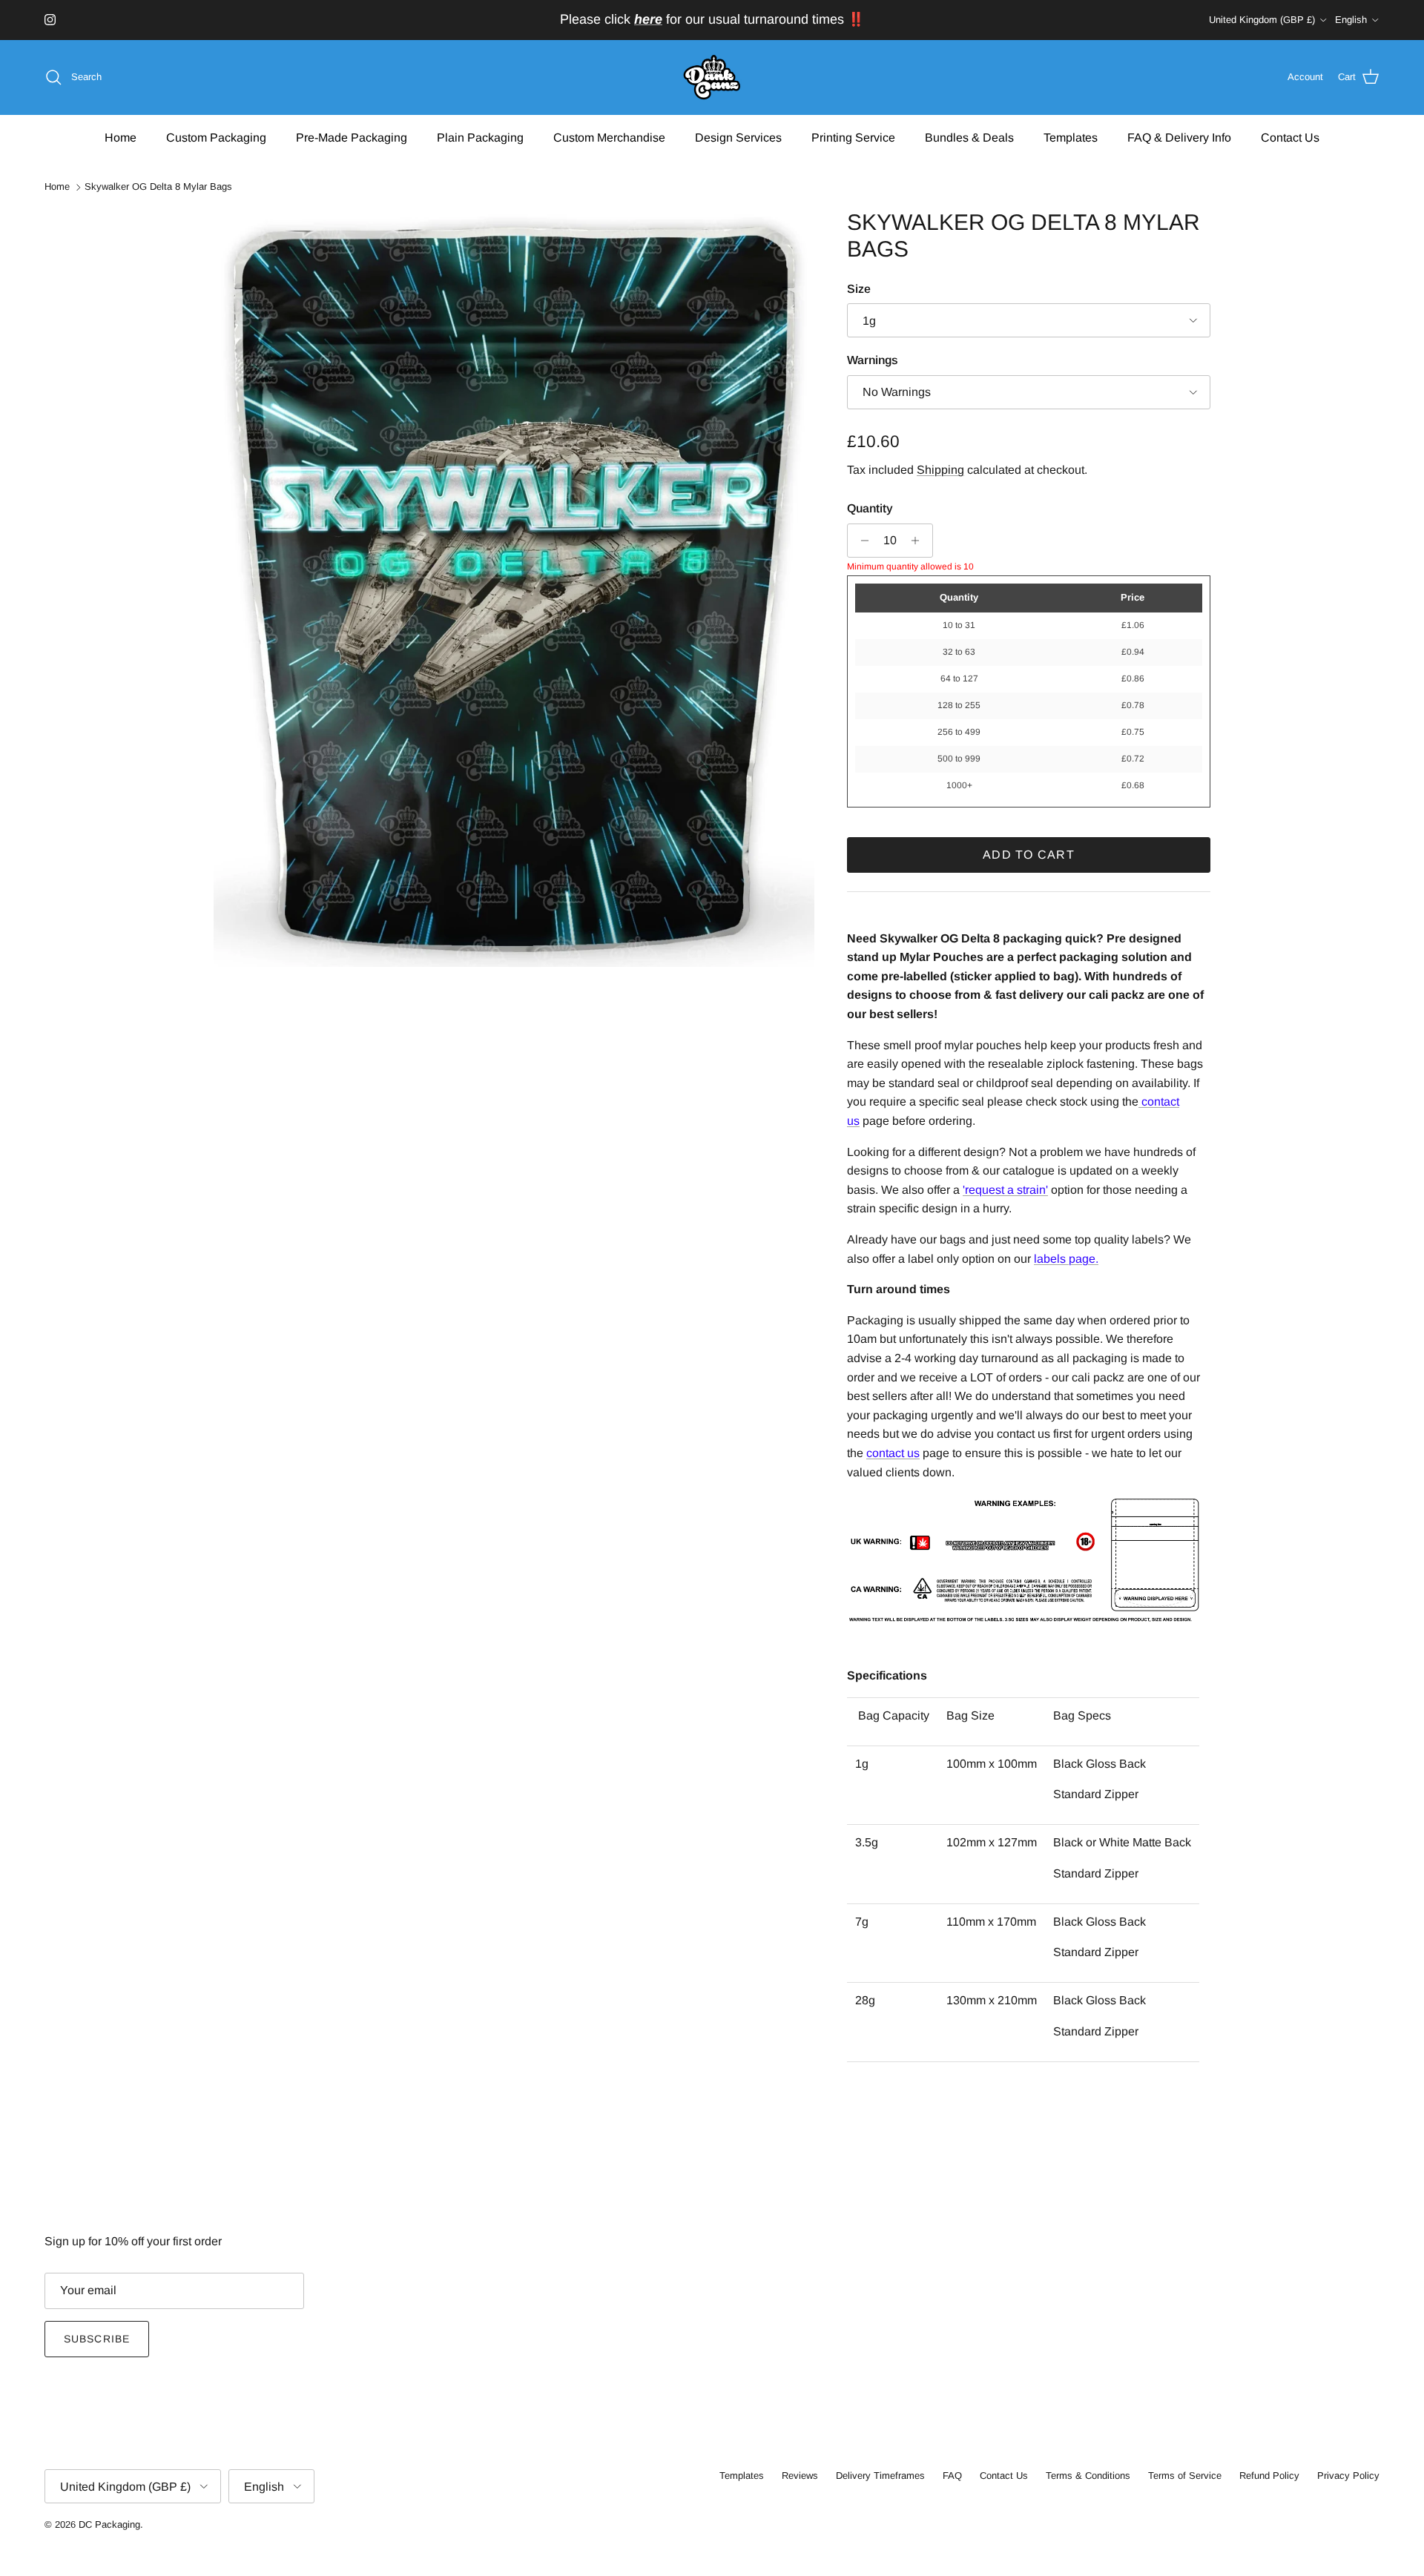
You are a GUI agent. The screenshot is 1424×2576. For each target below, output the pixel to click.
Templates (1071, 137)
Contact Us (1290, 137)
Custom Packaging (216, 137)
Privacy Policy (1348, 2476)
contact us (893, 1453)
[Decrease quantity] (861, 541)
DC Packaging (109, 2524)
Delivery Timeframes (880, 2476)
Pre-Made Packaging (352, 137)
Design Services (738, 137)
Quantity (870, 508)
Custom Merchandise (609, 137)
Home (121, 137)
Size (859, 289)
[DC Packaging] (712, 77)
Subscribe (97, 2339)
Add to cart (1029, 855)
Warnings (873, 360)
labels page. (1066, 1259)
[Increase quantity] (919, 541)
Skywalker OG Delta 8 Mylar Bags (158, 187)
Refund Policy (1269, 2476)
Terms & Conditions (1088, 2476)
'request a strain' (1005, 1190)
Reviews (800, 2476)
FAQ (952, 2476)
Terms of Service (1185, 2476)
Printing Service (853, 137)
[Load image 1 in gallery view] (514, 588)
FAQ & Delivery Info (1179, 137)
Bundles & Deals (969, 137)
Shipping (940, 470)
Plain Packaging (480, 137)
